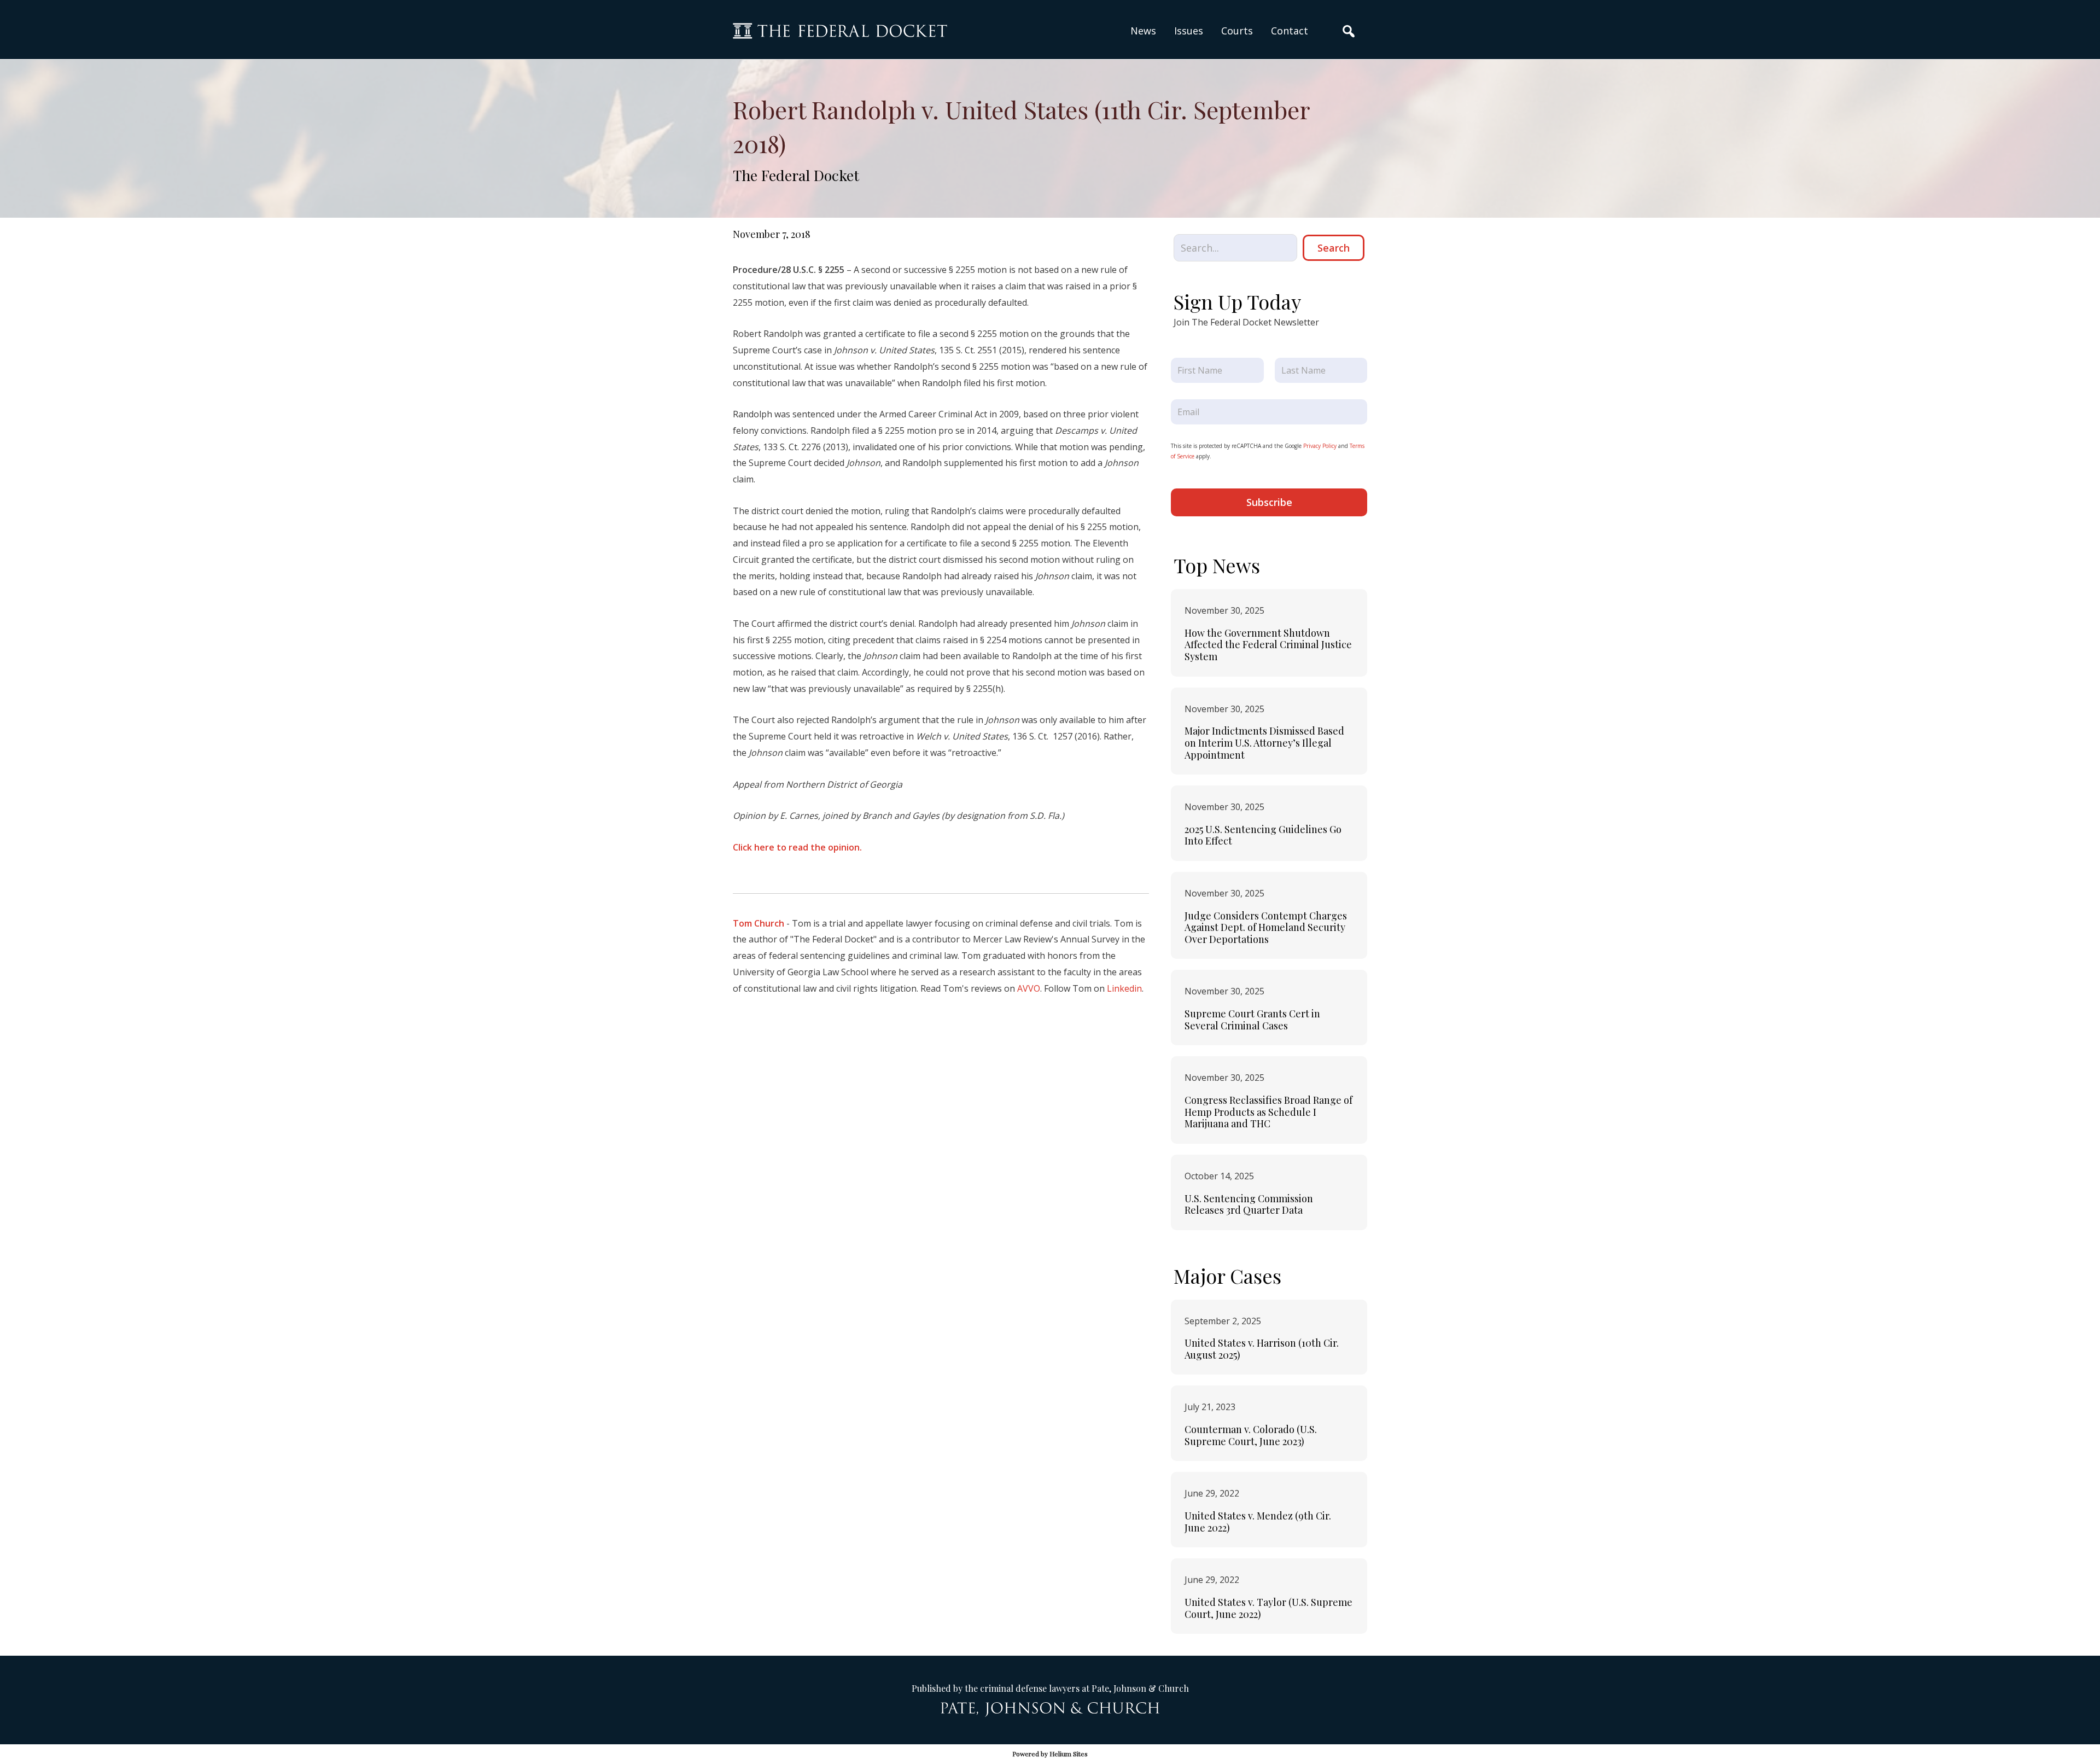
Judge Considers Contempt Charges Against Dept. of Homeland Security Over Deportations (1266, 927)
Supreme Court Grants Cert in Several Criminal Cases (1252, 1020)
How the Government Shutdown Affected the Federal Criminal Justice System (1268, 645)
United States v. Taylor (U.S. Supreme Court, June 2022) (1268, 1608)
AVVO (1029, 988)
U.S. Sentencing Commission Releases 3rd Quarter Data (1249, 1204)
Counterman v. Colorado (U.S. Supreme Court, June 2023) (1251, 1435)
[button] (1189, 31)
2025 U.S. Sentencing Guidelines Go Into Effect (1263, 835)
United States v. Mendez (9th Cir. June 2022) (1258, 1522)
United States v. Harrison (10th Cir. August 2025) (1262, 1349)
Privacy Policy (1320, 446)
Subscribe (1269, 502)
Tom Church (759, 923)
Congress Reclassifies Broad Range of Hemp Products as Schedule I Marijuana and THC (1268, 1112)
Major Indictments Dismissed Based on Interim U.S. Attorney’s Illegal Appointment (1264, 743)
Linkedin (1124, 988)
